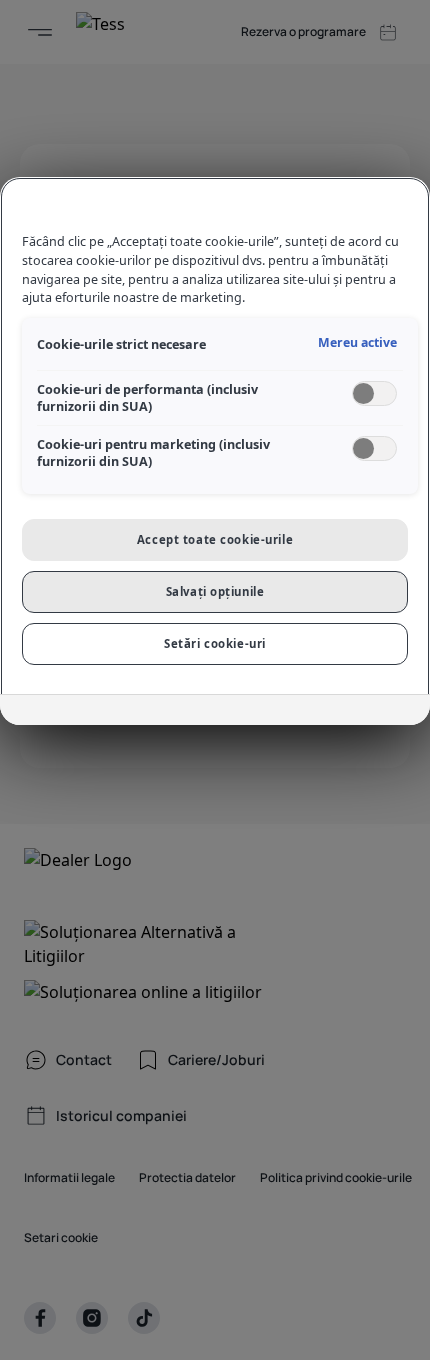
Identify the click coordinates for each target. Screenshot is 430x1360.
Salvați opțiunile (215, 591)
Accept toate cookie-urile (215, 539)
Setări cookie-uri (215, 643)
